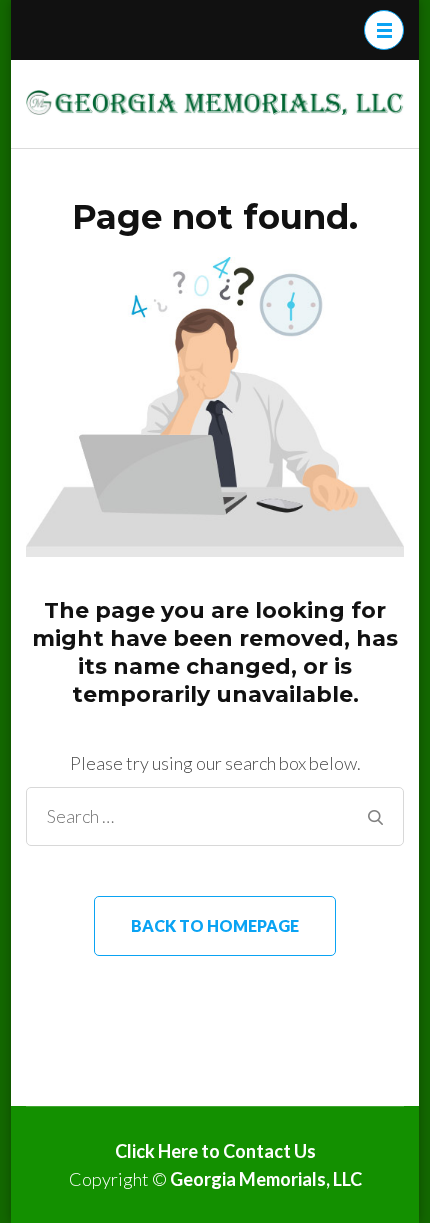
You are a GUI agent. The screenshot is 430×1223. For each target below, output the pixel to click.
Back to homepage (215, 925)
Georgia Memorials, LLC (266, 1179)
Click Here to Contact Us (215, 1151)
